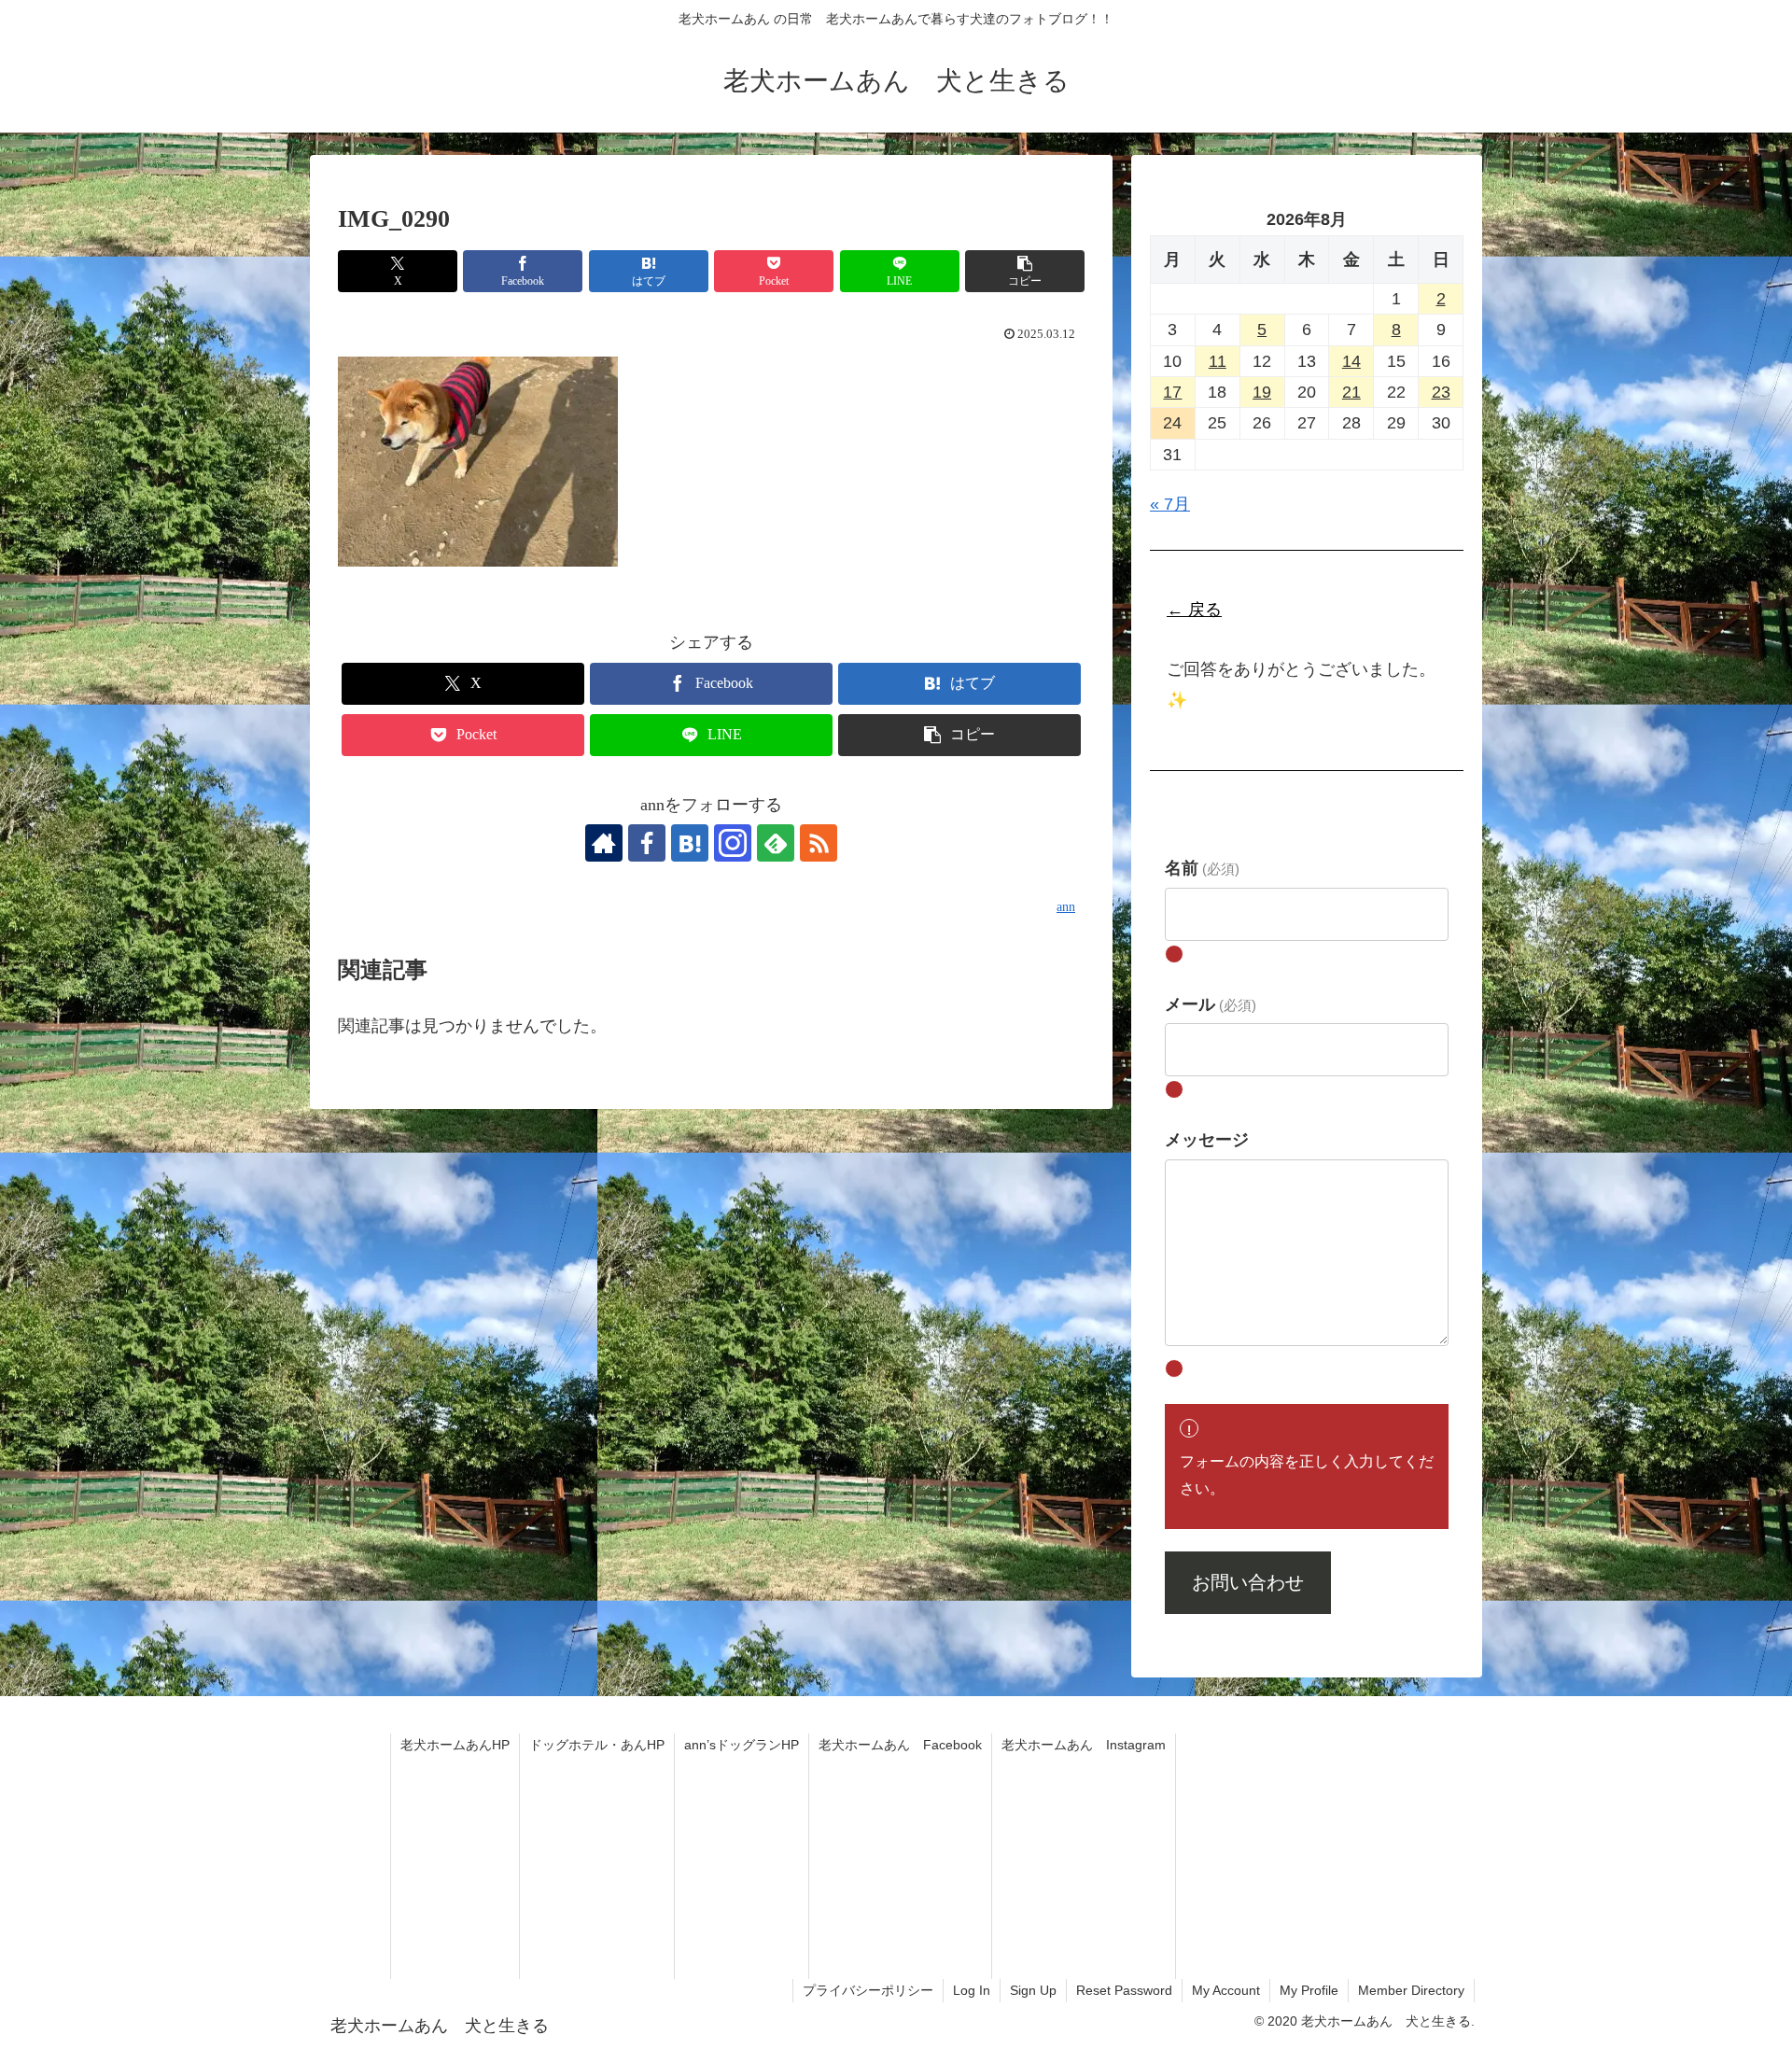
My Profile (1309, 1990)
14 (1351, 360)
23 (1441, 392)
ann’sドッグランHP (742, 1745)
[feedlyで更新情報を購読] (776, 843)
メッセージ (1207, 1139)
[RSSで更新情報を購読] (819, 843)
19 (1262, 392)
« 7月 (1170, 504)
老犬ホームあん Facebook (900, 1745)
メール (1211, 1003)
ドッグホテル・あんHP (597, 1745)
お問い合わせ (1248, 1582)
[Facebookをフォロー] (647, 843)
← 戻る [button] (1194, 610)
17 (1172, 392)
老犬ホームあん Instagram (1084, 1745)
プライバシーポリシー (868, 1990)
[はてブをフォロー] (690, 843)
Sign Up (1033, 1990)
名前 (1202, 868)
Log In (972, 1990)
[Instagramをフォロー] (733, 843)
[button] (1025, 271)
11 (1218, 360)
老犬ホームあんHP (455, 1745)
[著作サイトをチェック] (604, 843)
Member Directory (1411, 1990)
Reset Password (1124, 1990)
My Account (1226, 1990)
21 (1351, 392)
